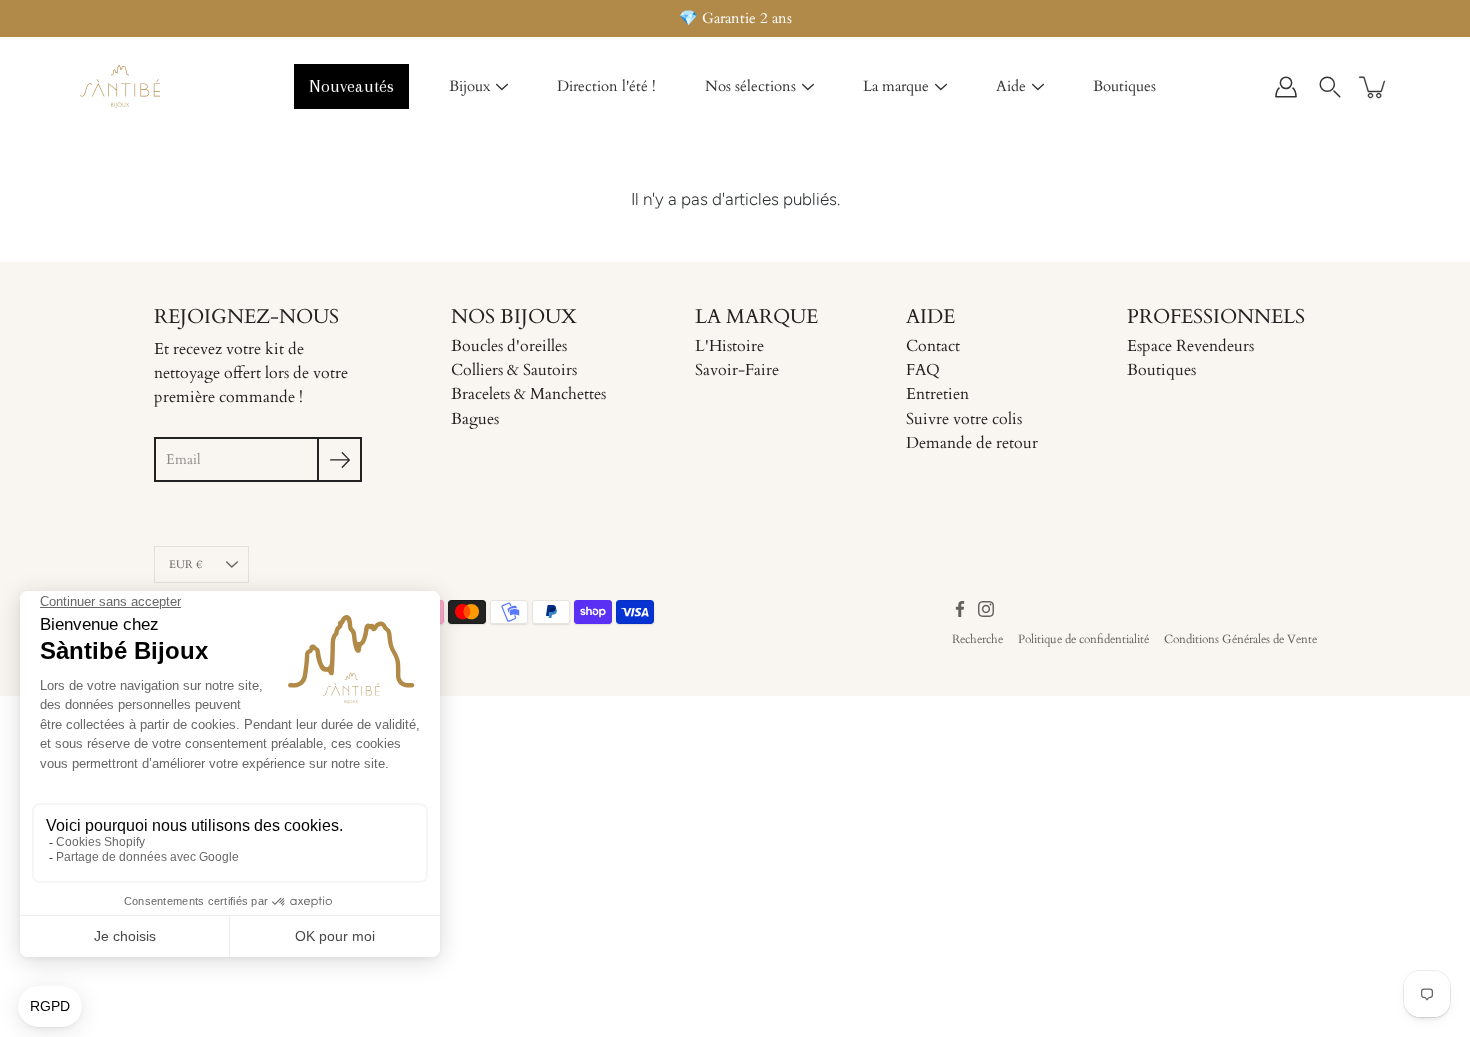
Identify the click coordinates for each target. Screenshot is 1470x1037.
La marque (896, 86)
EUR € (186, 564)
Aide (1011, 86)
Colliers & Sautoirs (514, 370)
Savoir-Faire (737, 370)
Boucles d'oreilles (509, 346)
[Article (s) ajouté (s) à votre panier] (1374, 87)
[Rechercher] (1330, 87)
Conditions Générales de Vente (1240, 639)
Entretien (937, 394)
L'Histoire (729, 346)
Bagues (475, 419)
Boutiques (1124, 86)
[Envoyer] (339, 459)
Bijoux (469, 86)
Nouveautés (351, 86)
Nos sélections (750, 86)
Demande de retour (972, 443)
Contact (933, 346)
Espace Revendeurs (1190, 346)
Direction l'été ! (606, 86)
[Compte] (1286, 87)
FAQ (923, 370)
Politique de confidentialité (1083, 639)
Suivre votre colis (964, 419)
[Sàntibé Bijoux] (120, 87)
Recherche (977, 639)
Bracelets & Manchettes (528, 394)
